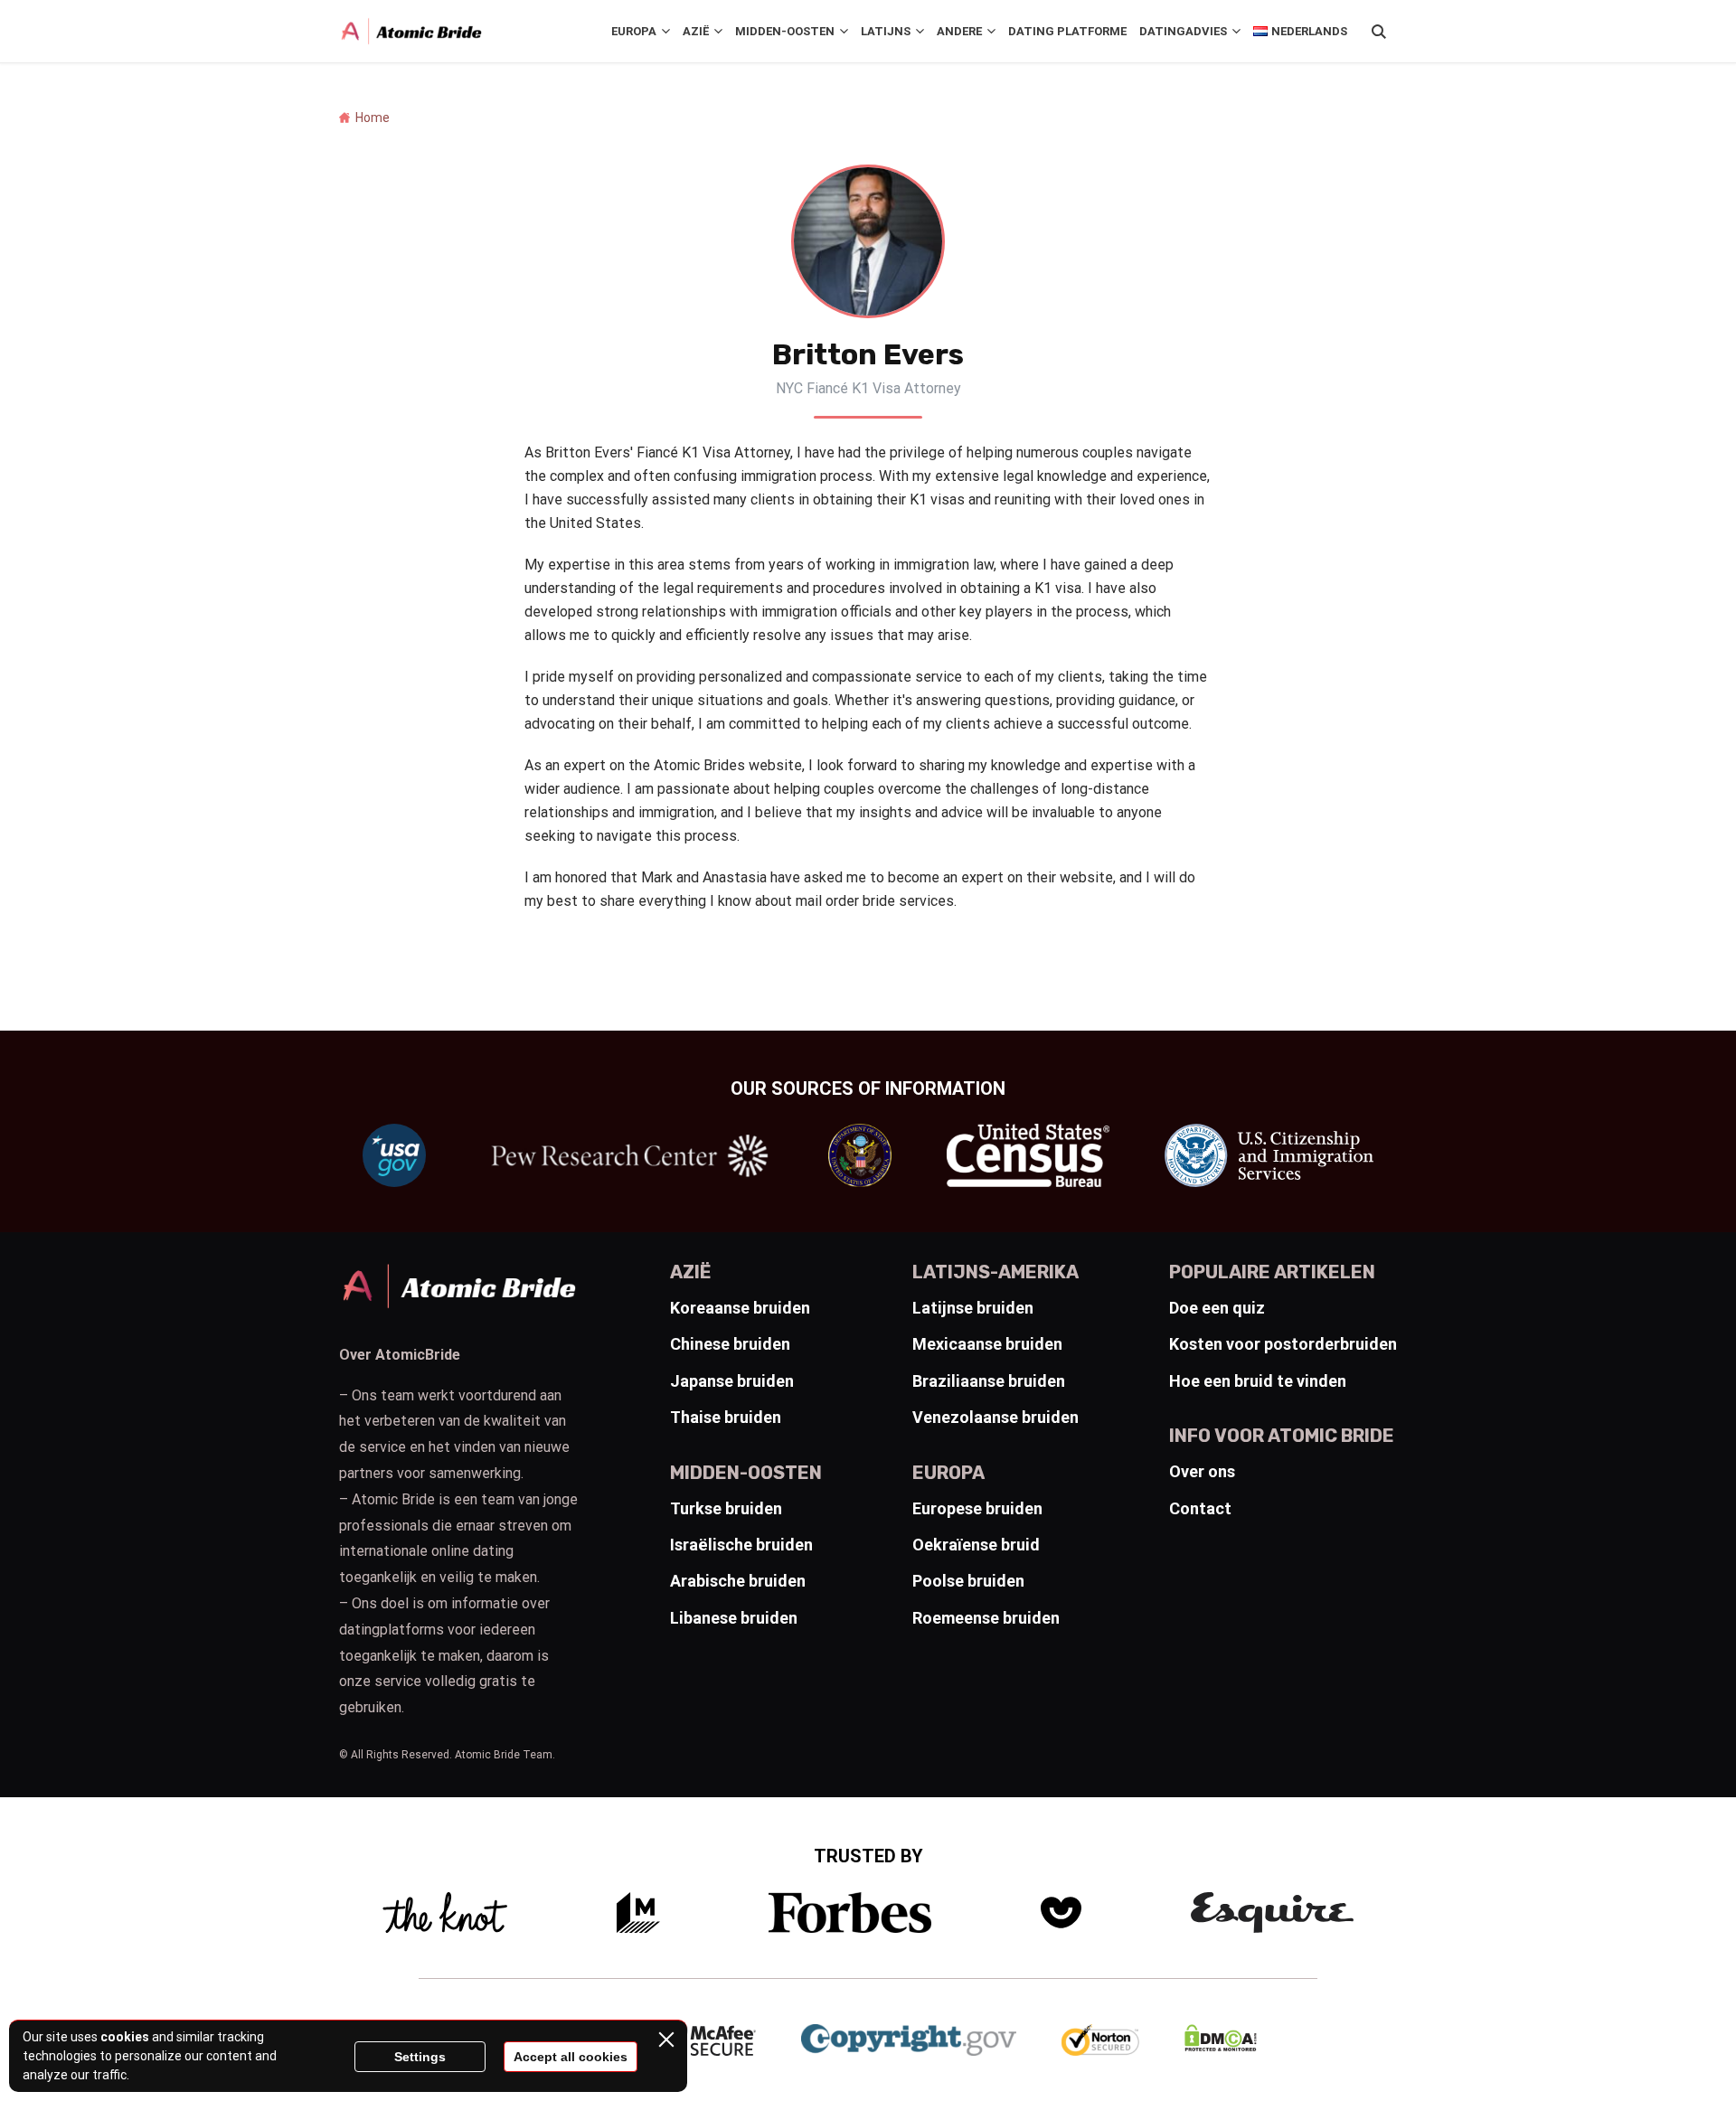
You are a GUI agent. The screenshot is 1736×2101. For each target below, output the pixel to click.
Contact (1200, 1508)
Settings (420, 2057)
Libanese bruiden (734, 1618)
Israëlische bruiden (741, 1545)
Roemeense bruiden (986, 1618)
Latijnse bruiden (973, 1308)
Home (373, 118)
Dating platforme (1067, 31)
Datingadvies (1183, 31)
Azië (696, 31)
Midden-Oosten (785, 31)
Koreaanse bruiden (740, 1308)
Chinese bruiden (730, 1344)
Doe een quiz (1217, 1308)
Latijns (886, 31)
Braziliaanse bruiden (989, 1381)
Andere (959, 31)
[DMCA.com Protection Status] (1221, 2046)
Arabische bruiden (738, 1581)
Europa (634, 31)
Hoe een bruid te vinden (1258, 1381)
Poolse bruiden (968, 1581)
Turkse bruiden (726, 1508)
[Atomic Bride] (411, 32)
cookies (125, 2037)
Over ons (1202, 1471)
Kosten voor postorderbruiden (1283, 1344)
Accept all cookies (571, 2057)
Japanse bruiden (732, 1381)
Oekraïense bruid (976, 1545)
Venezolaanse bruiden (995, 1417)
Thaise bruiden (726, 1417)
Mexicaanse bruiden (987, 1344)
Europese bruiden (977, 1508)
